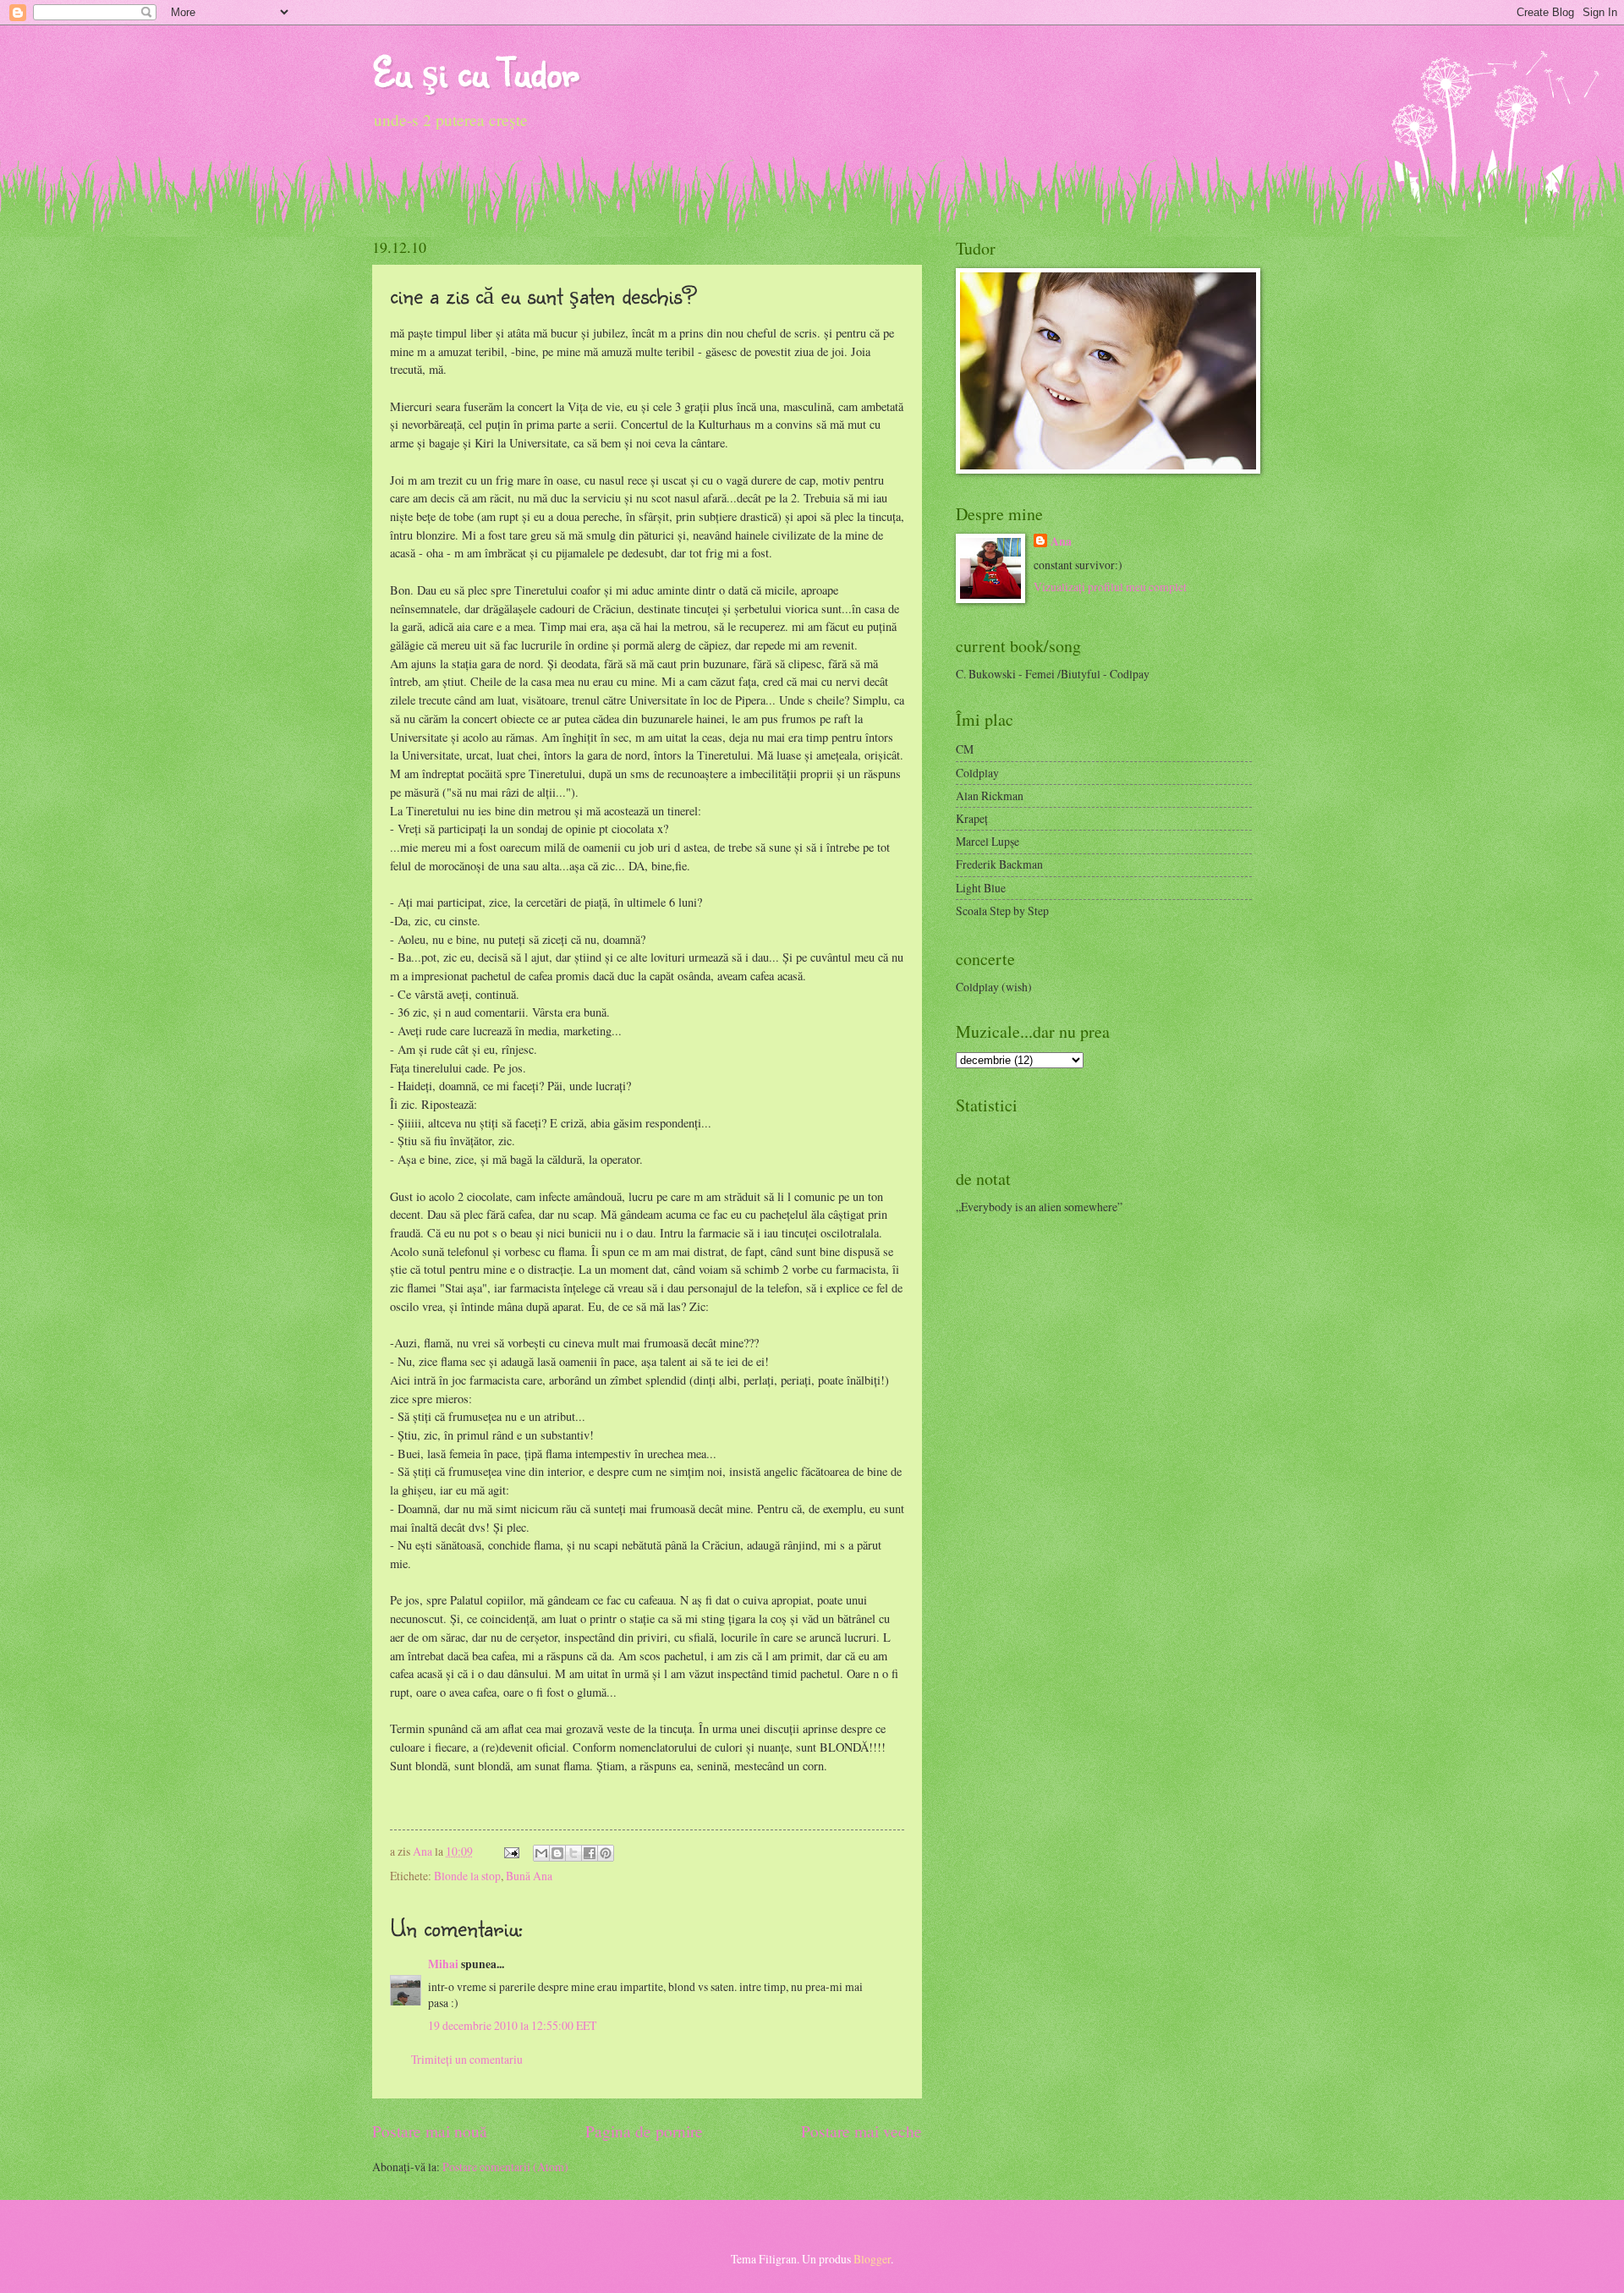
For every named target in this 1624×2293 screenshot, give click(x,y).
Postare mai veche (861, 2131)
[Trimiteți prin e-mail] (541, 1853)
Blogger (872, 2259)
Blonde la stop (467, 1876)
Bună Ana (529, 1876)
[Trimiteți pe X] (573, 1853)
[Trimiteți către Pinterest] (606, 1853)
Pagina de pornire (644, 2131)
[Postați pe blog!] (557, 1853)
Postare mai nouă (430, 2131)
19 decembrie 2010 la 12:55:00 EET (512, 2025)
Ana (424, 1851)
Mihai (443, 1964)
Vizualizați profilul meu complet (1110, 587)
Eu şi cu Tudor (475, 71)
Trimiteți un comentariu (467, 2059)
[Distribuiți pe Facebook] (590, 1853)
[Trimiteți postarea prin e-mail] (511, 1851)
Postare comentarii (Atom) (505, 2167)
